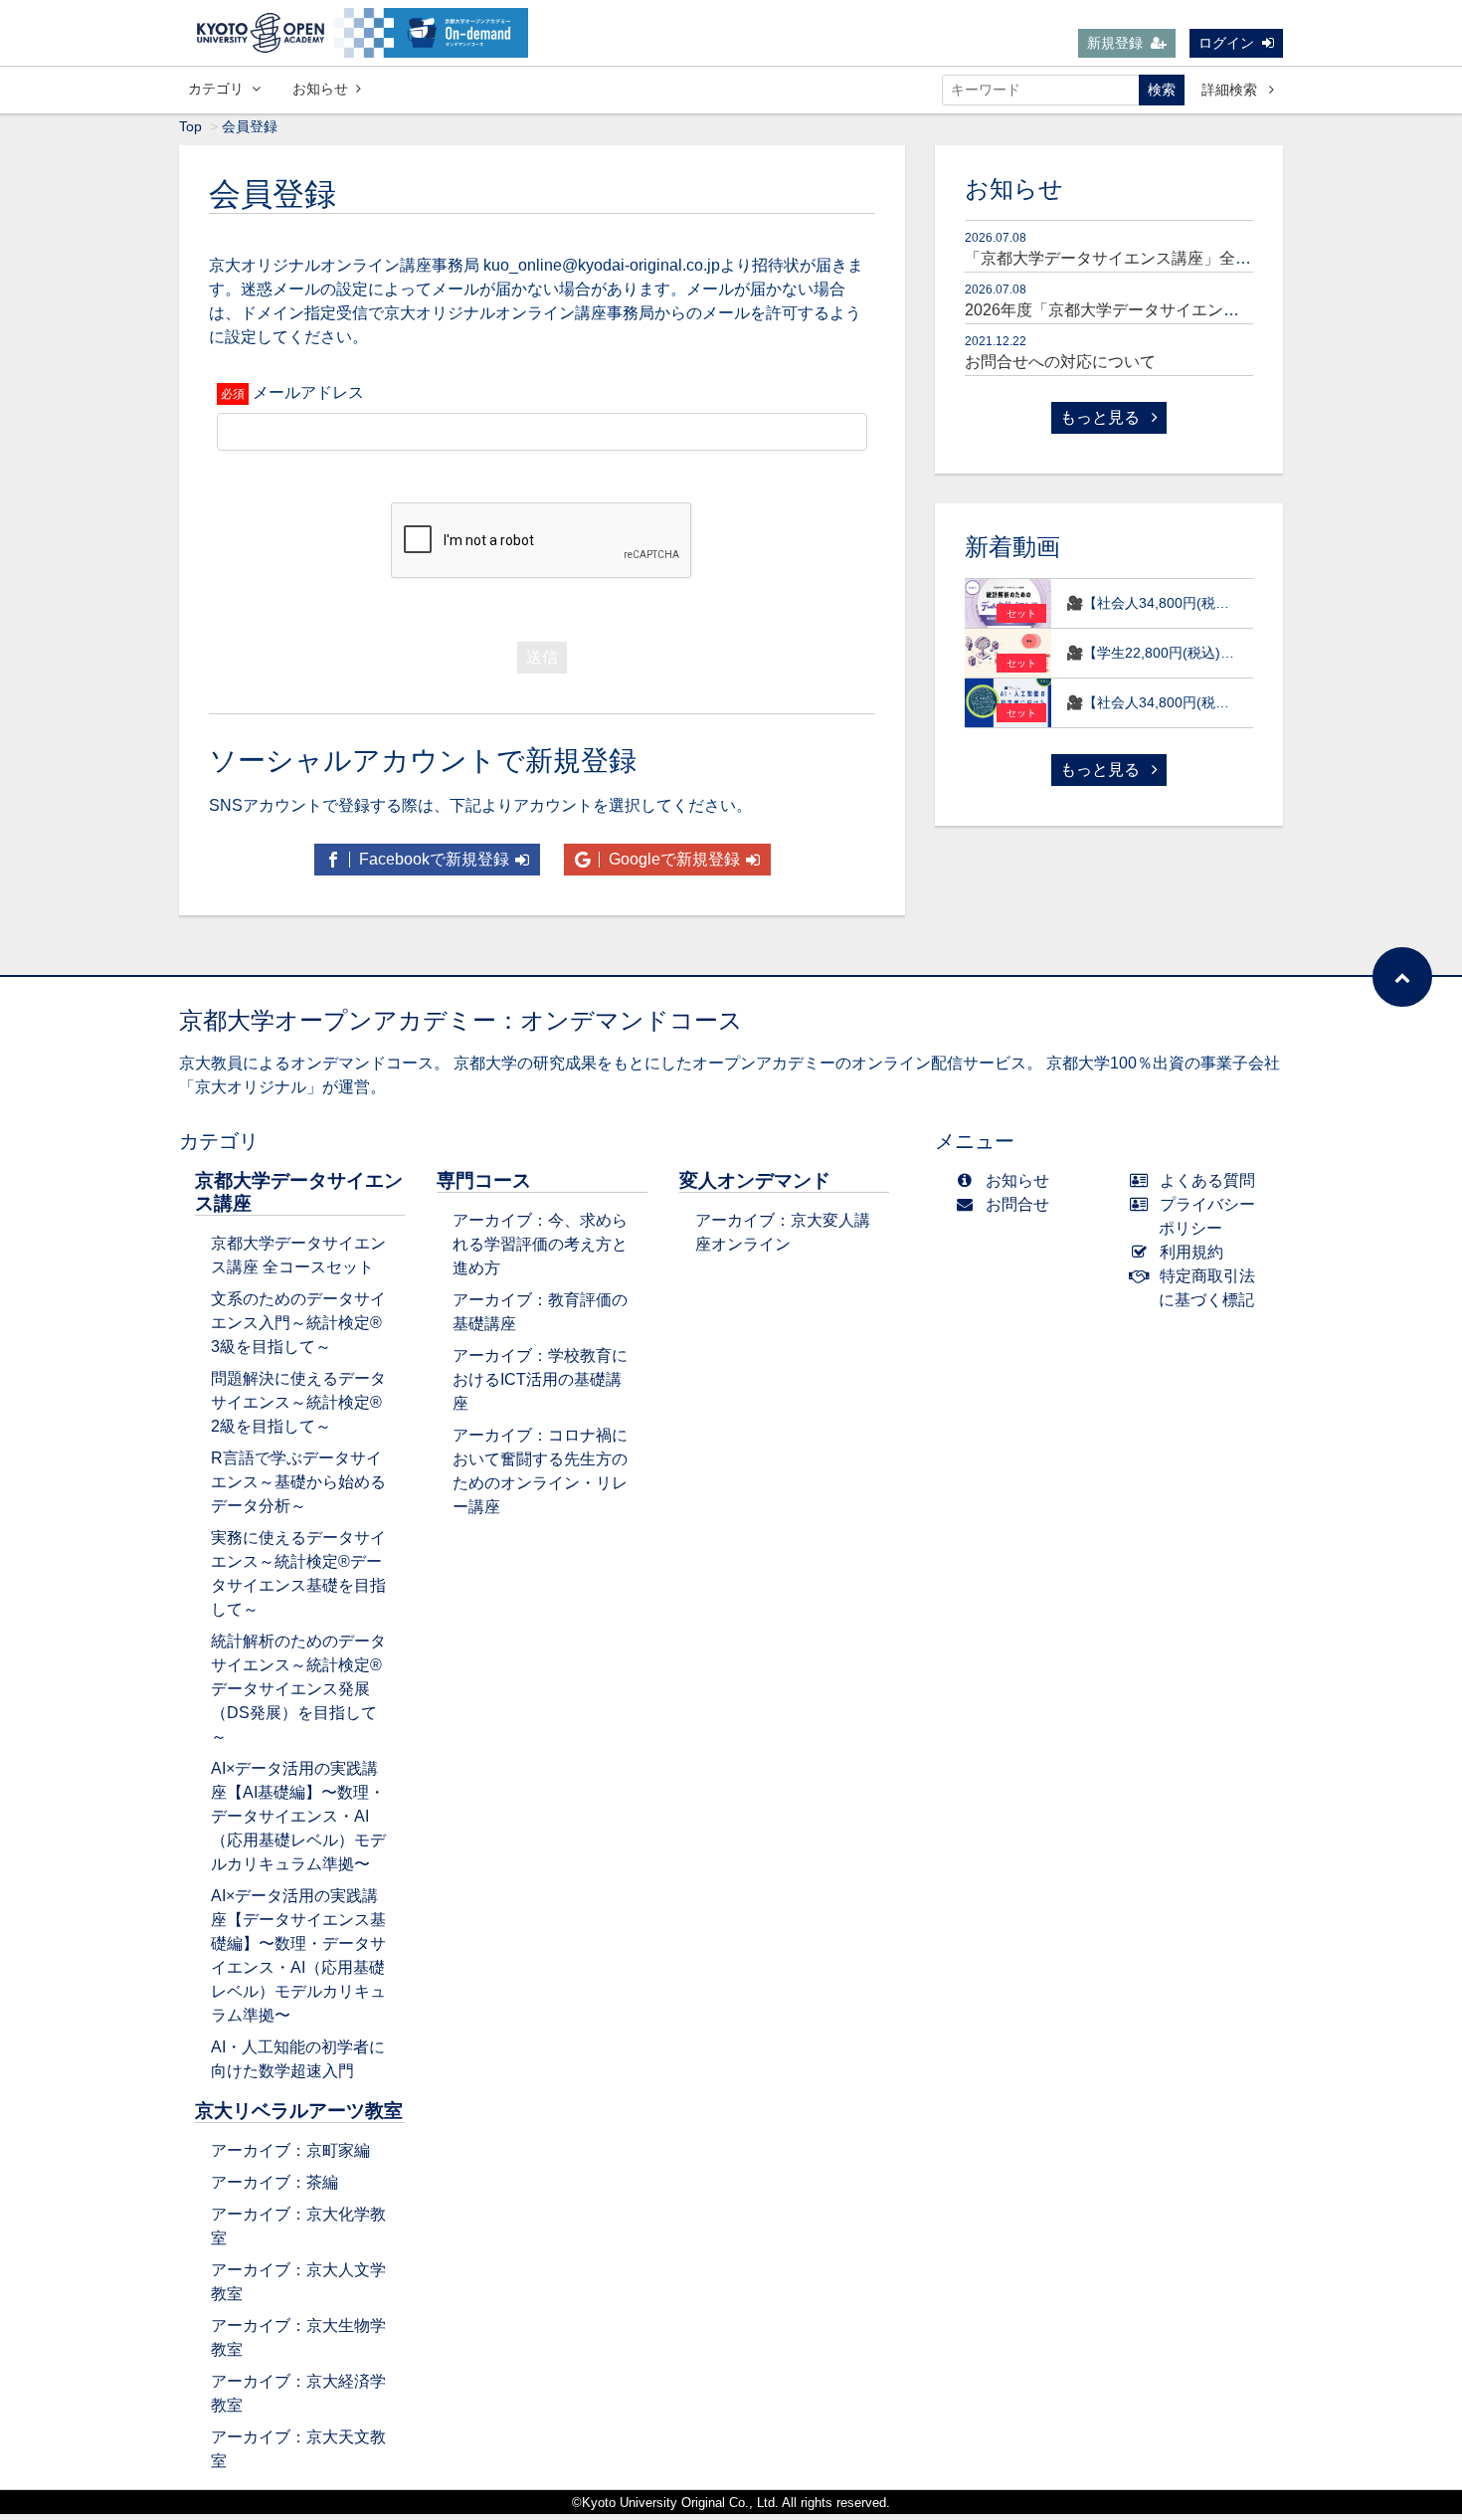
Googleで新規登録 (672, 859)
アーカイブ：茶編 (274, 2182)
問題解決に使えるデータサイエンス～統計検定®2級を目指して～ (298, 1402)
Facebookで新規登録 (432, 859)
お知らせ (320, 89)
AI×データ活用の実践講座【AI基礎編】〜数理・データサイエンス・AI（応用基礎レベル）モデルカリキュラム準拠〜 (298, 1816)
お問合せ (1017, 1204)
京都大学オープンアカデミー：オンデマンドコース (461, 1020)
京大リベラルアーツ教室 (299, 2111)
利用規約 (1191, 1252)
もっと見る (1102, 417)
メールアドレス (308, 392)
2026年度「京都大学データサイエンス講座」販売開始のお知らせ (1197, 310)
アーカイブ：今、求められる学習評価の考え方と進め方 (540, 1244)
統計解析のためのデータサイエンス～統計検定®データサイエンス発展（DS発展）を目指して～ (298, 1689)
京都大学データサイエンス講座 (299, 1192)
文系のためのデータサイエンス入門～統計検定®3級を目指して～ (298, 1323)
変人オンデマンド (755, 1180)
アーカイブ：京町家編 (290, 2150)
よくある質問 (1207, 1180)
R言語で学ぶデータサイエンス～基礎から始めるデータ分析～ (298, 1482)
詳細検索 (1231, 90)
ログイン (1226, 43)
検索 (1162, 90)
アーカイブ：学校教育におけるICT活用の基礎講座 (540, 1379)
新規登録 (1115, 43)
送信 (542, 657)
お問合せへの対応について (1060, 362)
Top (190, 126)
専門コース (484, 1180)
